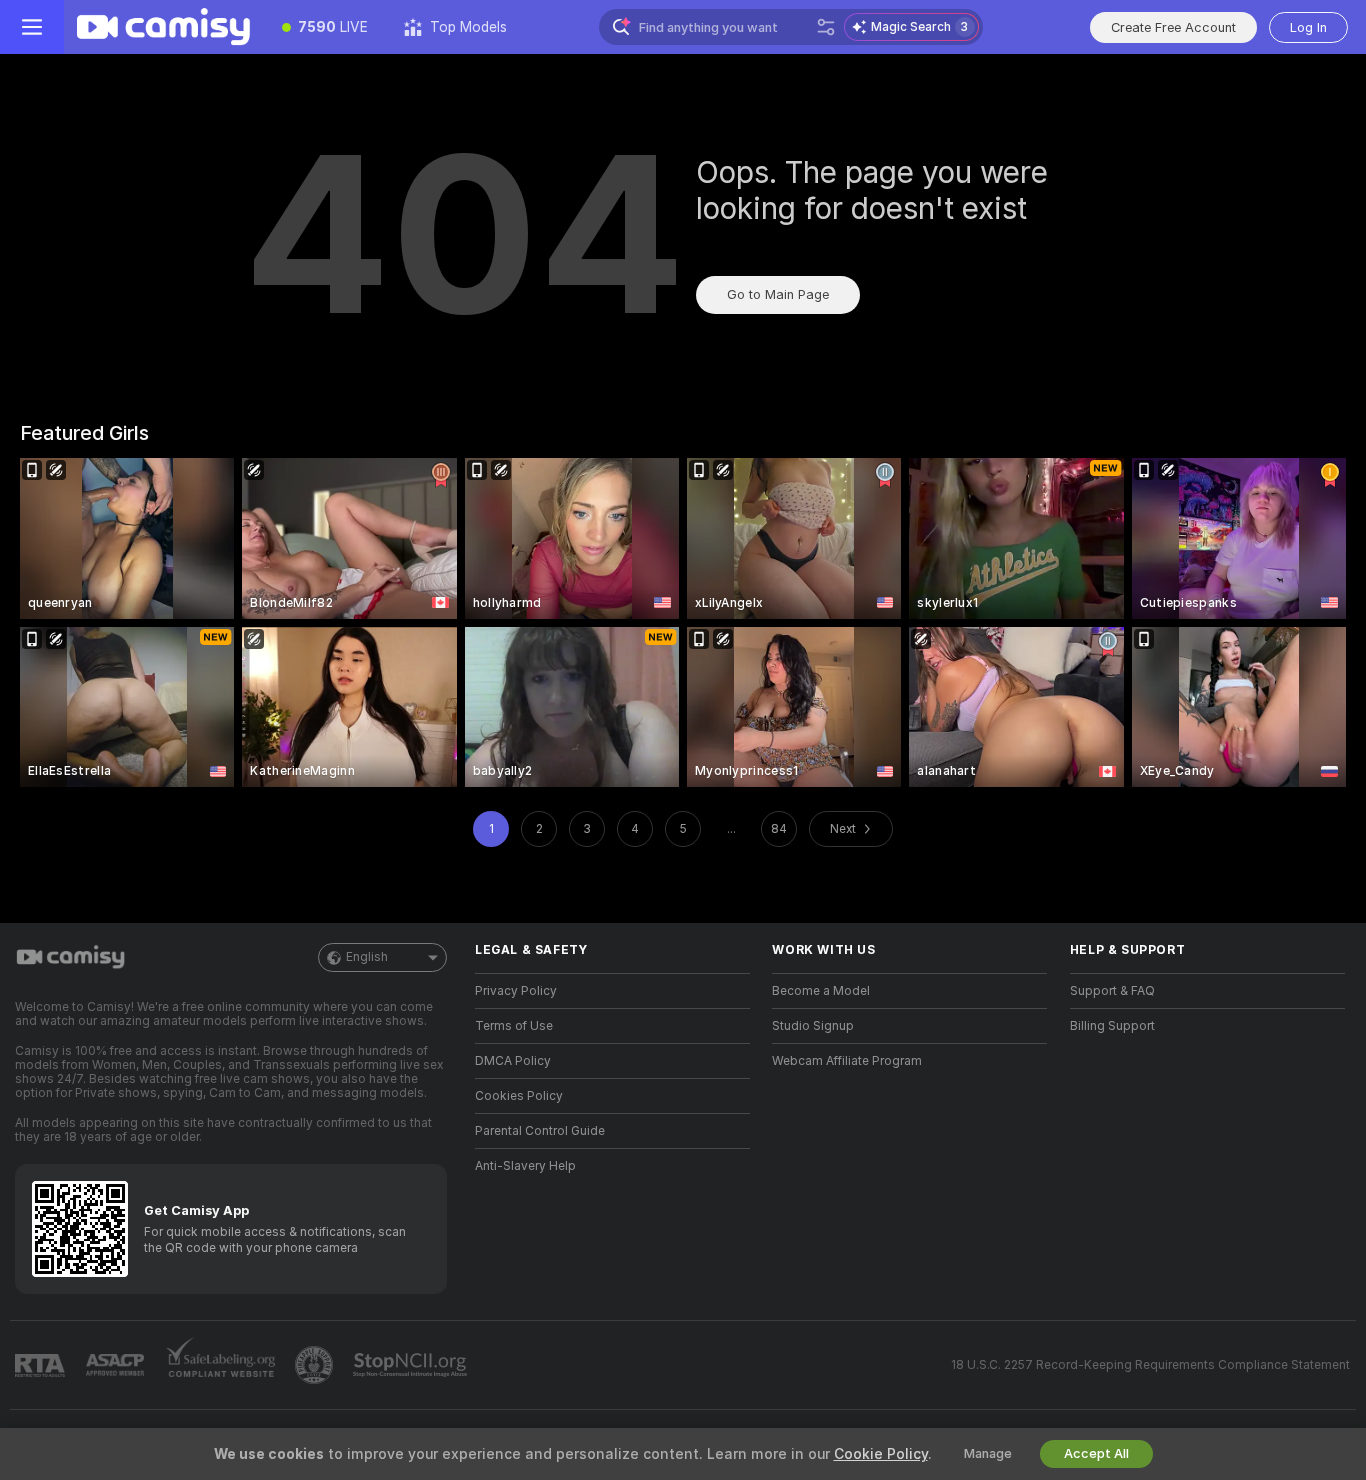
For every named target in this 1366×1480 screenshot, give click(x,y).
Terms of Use (514, 1026)
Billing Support (1112, 1026)
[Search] (826, 27)
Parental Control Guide (540, 1131)
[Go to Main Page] (164, 27)
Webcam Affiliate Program (847, 1061)
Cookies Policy (519, 1096)
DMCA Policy (513, 1061)
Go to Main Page (778, 294)
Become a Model (821, 991)
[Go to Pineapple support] (316, 1365)
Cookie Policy (881, 1454)
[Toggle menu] (32, 27)
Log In (1308, 27)
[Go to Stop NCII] (412, 1365)
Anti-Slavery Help (525, 1166)
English (367, 957)
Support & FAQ (1112, 991)
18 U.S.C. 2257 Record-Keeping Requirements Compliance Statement (1150, 1365)
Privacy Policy (516, 991)
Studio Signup (813, 1026)
